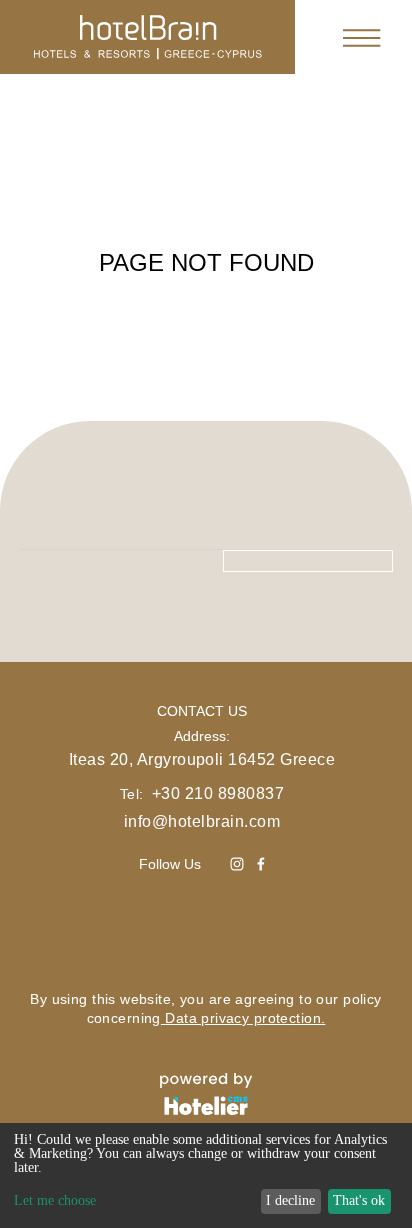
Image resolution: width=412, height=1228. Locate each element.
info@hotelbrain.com (202, 821)
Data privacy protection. (245, 1018)
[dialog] (206, 1175)
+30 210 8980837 (218, 793)
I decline (290, 1200)
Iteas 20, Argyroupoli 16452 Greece (202, 759)
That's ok (359, 1200)
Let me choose (55, 1201)
